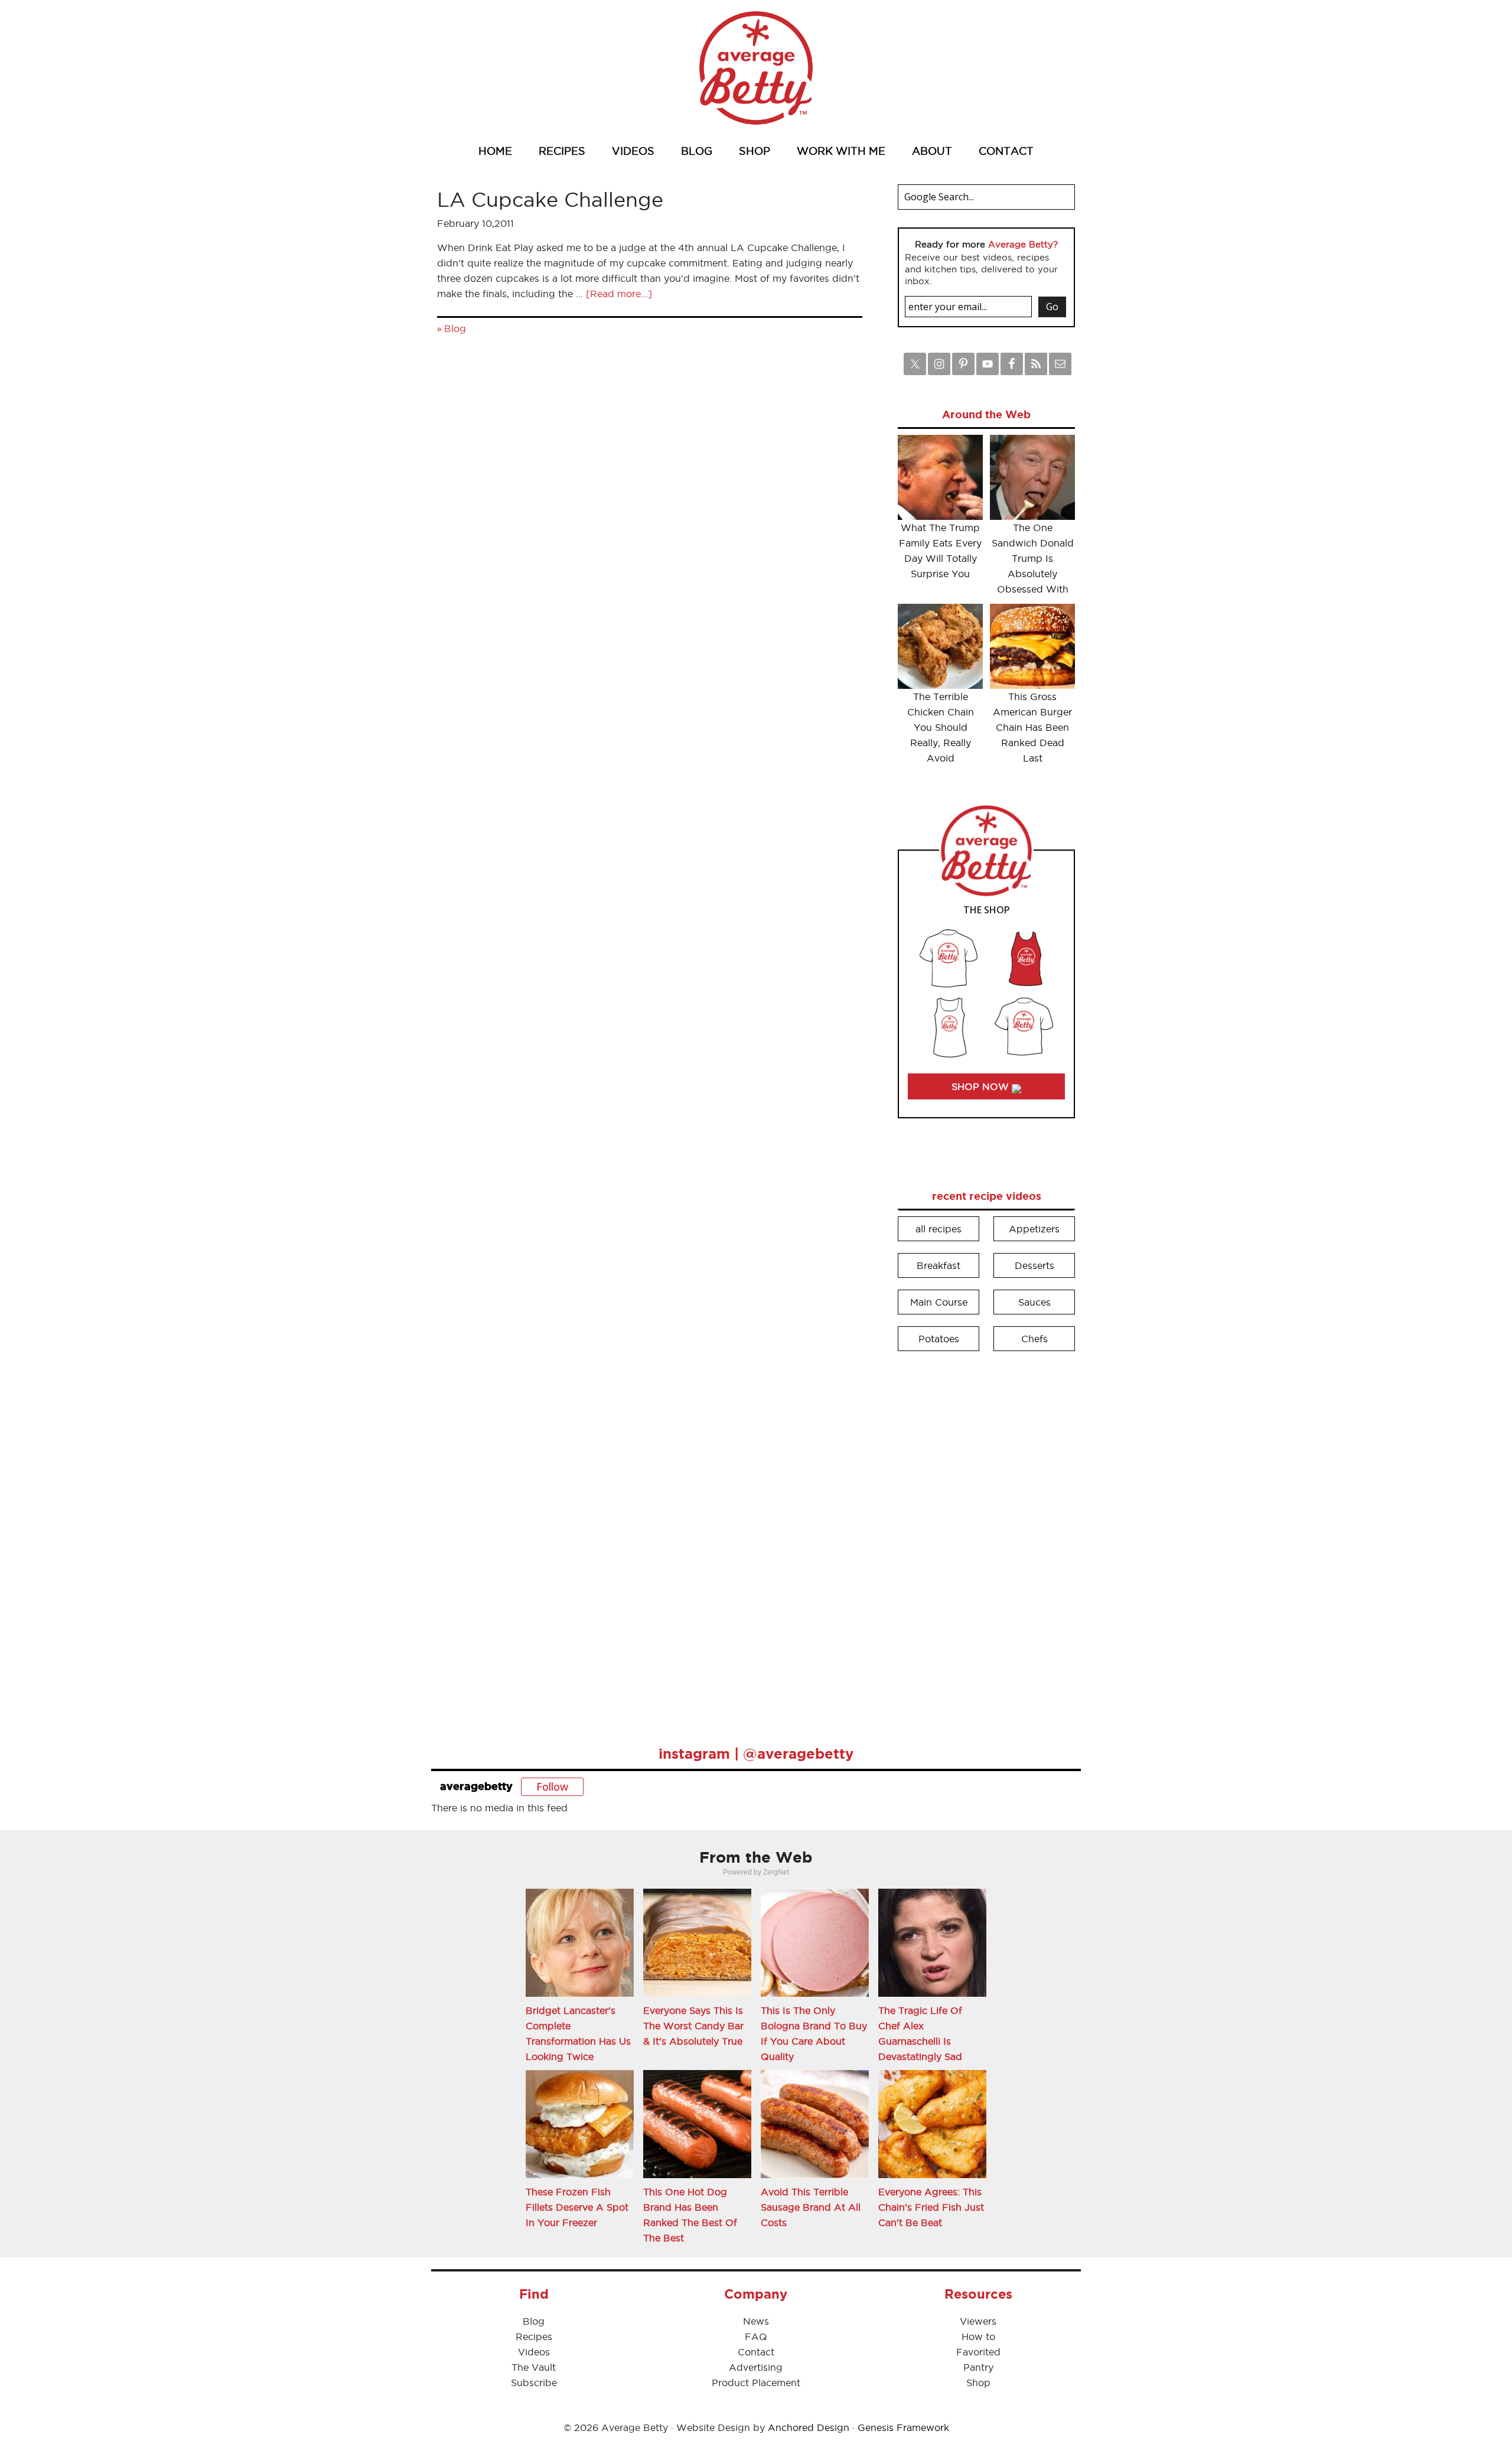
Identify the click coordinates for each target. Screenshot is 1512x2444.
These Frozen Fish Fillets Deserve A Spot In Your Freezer (577, 2207)
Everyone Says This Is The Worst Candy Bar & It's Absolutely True (693, 2026)
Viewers (978, 2321)
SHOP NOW (982, 1086)
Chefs (1034, 1339)
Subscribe (534, 2383)
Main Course (939, 1302)
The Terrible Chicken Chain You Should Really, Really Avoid (941, 727)
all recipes (939, 1229)
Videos (534, 2352)
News (756, 2321)
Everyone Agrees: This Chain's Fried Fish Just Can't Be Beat (931, 2207)
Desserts (1034, 1265)
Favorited (978, 2352)
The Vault (534, 2367)
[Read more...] (619, 294)
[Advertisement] (986, 1540)
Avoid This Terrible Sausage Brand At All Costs (811, 2207)
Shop (978, 2383)
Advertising (756, 2367)
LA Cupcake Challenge (550, 199)
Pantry (978, 2367)
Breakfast (939, 1265)
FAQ (756, 2336)
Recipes (534, 2336)
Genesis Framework (903, 2427)
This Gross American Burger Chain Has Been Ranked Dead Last (1032, 727)
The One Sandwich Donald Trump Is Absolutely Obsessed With (1033, 558)
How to (978, 2336)
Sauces (1034, 1302)
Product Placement (756, 2383)
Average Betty (756, 68)
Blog (455, 328)
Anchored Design (809, 2427)
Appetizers (1034, 1229)
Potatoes (939, 1339)
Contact (756, 2352)
